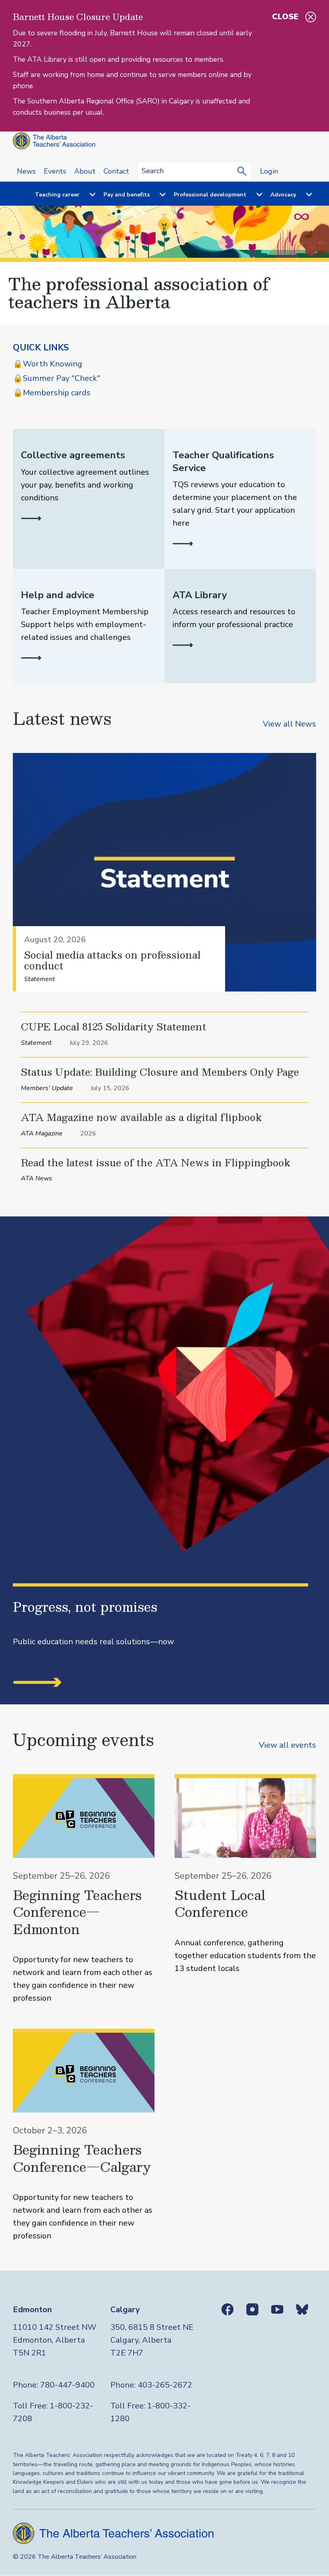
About (85, 171)
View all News (289, 724)
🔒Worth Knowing (48, 364)
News (26, 171)
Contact (116, 171)
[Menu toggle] (87, 195)
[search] (244, 171)
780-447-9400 (67, 2385)
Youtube (277, 2309)
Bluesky (302, 2309)
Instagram (252, 2309)
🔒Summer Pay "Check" (57, 378)
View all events (287, 1745)
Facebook (227, 2309)
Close (285, 17)
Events (55, 171)
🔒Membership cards (52, 393)
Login (269, 171)
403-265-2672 (165, 2385)
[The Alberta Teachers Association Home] (54, 141)
